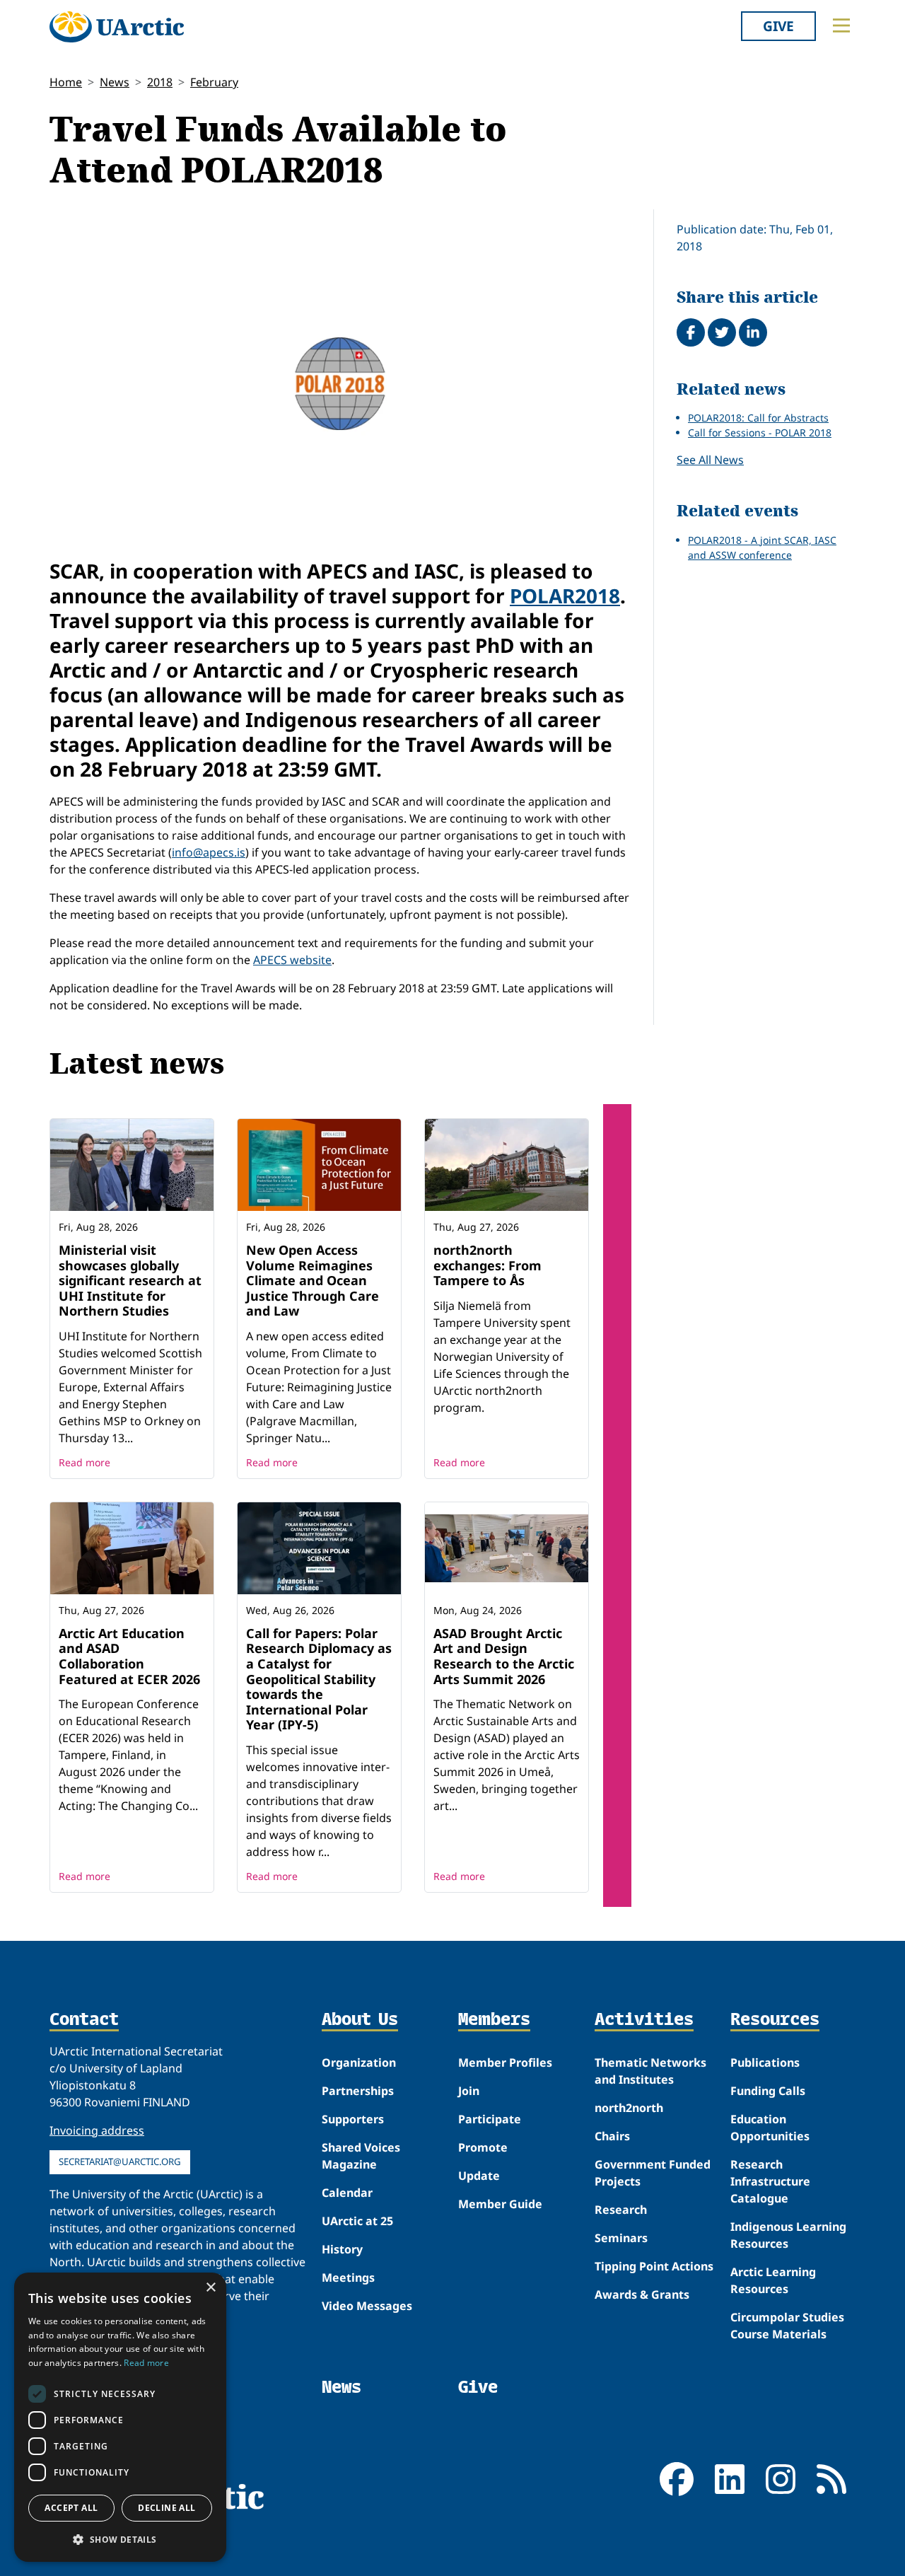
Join (469, 2091)
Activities (644, 2020)
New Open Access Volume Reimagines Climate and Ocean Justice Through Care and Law (313, 1280)
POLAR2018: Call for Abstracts (758, 418)
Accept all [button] (71, 2508)
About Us (360, 2020)
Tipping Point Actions (654, 2266)
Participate (490, 2119)
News (115, 82)
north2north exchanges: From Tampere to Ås (487, 1265)
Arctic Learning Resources (773, 2280)
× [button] (210, 2288)
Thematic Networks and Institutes (650, 2071)
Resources (775, 2020)
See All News (710, 460)
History (342, 2249)
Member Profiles (505, 2062)
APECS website (292, 960)
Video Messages (367, 2306)
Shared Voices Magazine (361, 2156)
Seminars (621, 2238)
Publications (765, 2062)
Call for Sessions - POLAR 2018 (760, 433)
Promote (483, 2147)
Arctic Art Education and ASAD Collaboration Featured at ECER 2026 (129, 1656)
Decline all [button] (167, 2508)
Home (66, 82)
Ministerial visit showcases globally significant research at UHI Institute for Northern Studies (130, 1280)
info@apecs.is (209, 852)
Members (494, 2020)
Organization (359, 2062)
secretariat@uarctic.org (120, 2162)
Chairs (612, 2136)
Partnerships (358, 2091)
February (214, 82)
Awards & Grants (642, 2294)
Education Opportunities (770, 2128)
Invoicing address (97, 2130)
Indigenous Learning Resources (788, 2235)
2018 (160, 82)
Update (479, 2176)
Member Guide (500, 2204)
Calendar (347, 2193)
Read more (84, 1462)
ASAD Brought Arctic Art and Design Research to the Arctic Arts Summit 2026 (504, 1656)
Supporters (353, 2119)
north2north (629, 2108)
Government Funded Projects (653, 2173)
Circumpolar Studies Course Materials (787, 2326)
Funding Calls (768, 2091)
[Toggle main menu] (841, 25)
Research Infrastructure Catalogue (770, 2181)
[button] (120, 2539)
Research (621, 2210)
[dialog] (120, 2417)
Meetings (348, 2278)
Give (778, 26)
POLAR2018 (565, 596)
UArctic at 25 (357, 2221)
